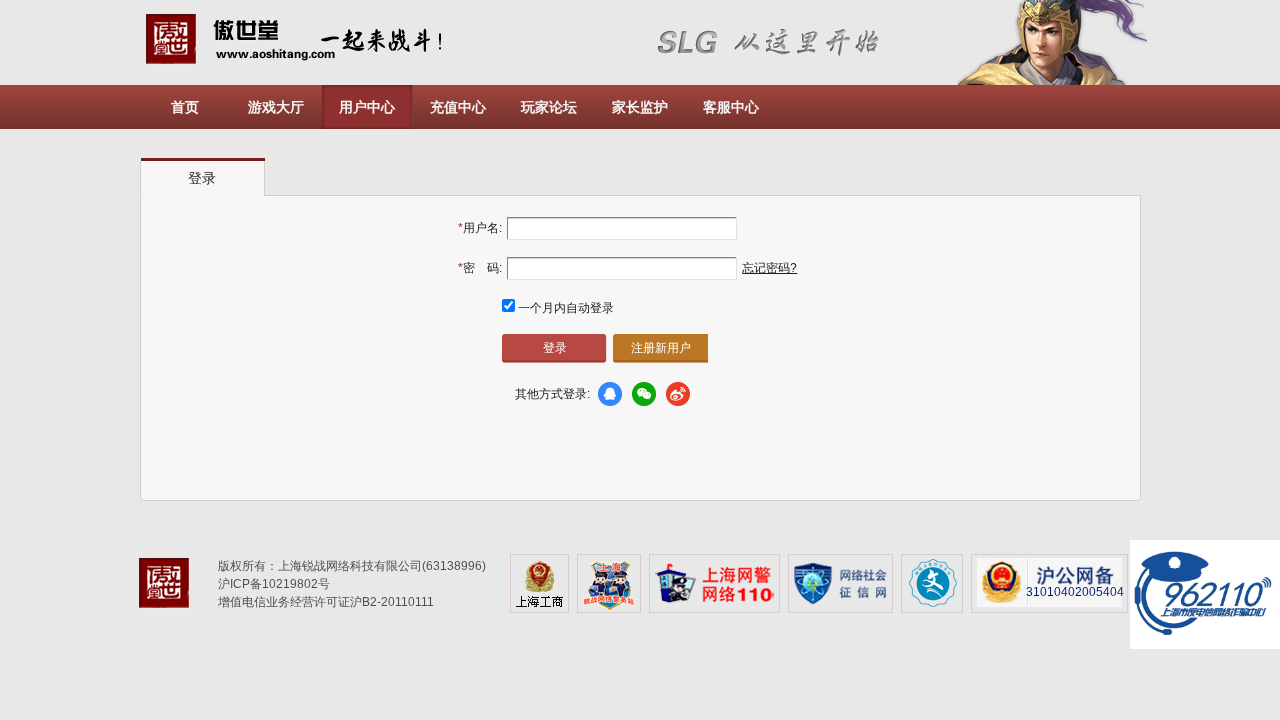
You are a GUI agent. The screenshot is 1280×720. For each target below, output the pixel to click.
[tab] (203, 177)
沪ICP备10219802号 (274, 584)
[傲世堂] (171, 586)
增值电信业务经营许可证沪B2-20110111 (326, 602)
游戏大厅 (276, 107)
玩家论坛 (549, 107)
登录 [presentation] (202, 178)
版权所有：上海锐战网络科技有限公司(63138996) (352, 566)
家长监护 (640, 107)
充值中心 (458, 107)
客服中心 (731, 107)
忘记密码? (769, 268)
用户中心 (367, 107)
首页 (185, 107)
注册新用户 (661, 348)
